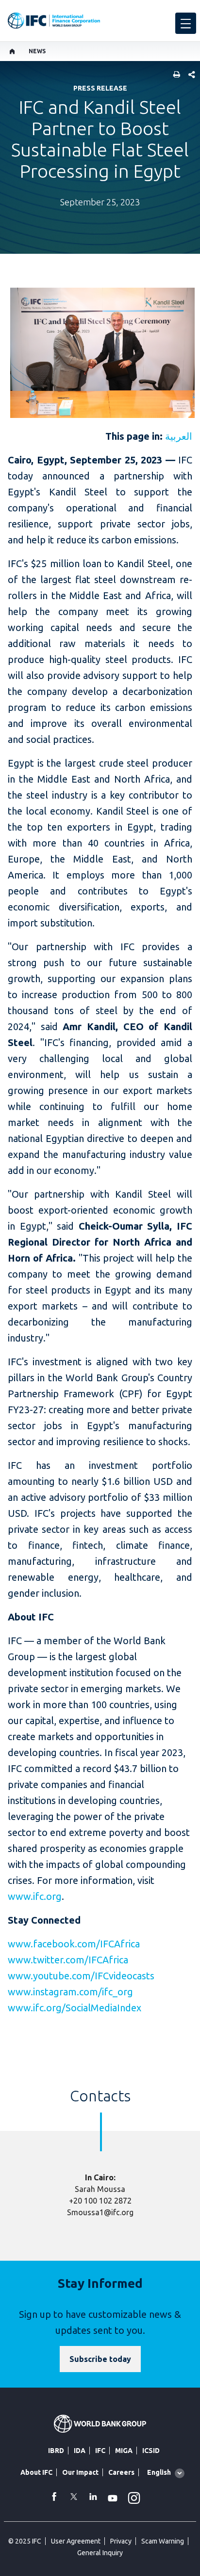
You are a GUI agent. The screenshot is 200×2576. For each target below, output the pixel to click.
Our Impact (80, 2472)
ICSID (151, 2451)
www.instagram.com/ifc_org (70, 1992)
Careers (121, 2472)
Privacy (121, 2541)
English (159, 2472)
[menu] (186, 23)
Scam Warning (163, 2541)
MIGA (124, 2451)
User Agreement (76, 2541)
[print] (174, 75)
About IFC (36, 2472)
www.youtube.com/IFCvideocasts (81, 1976)
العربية (179, 436)
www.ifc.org (35, 1896)
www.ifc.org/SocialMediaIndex (75, 2008)
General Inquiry (100, 2553)
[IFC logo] (54, 21)
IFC (100, 2451)
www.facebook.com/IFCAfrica (74, 1944)
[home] (12, 51)
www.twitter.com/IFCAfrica (68, 1960)
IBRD (56, 2451)
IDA (80, 2451)
